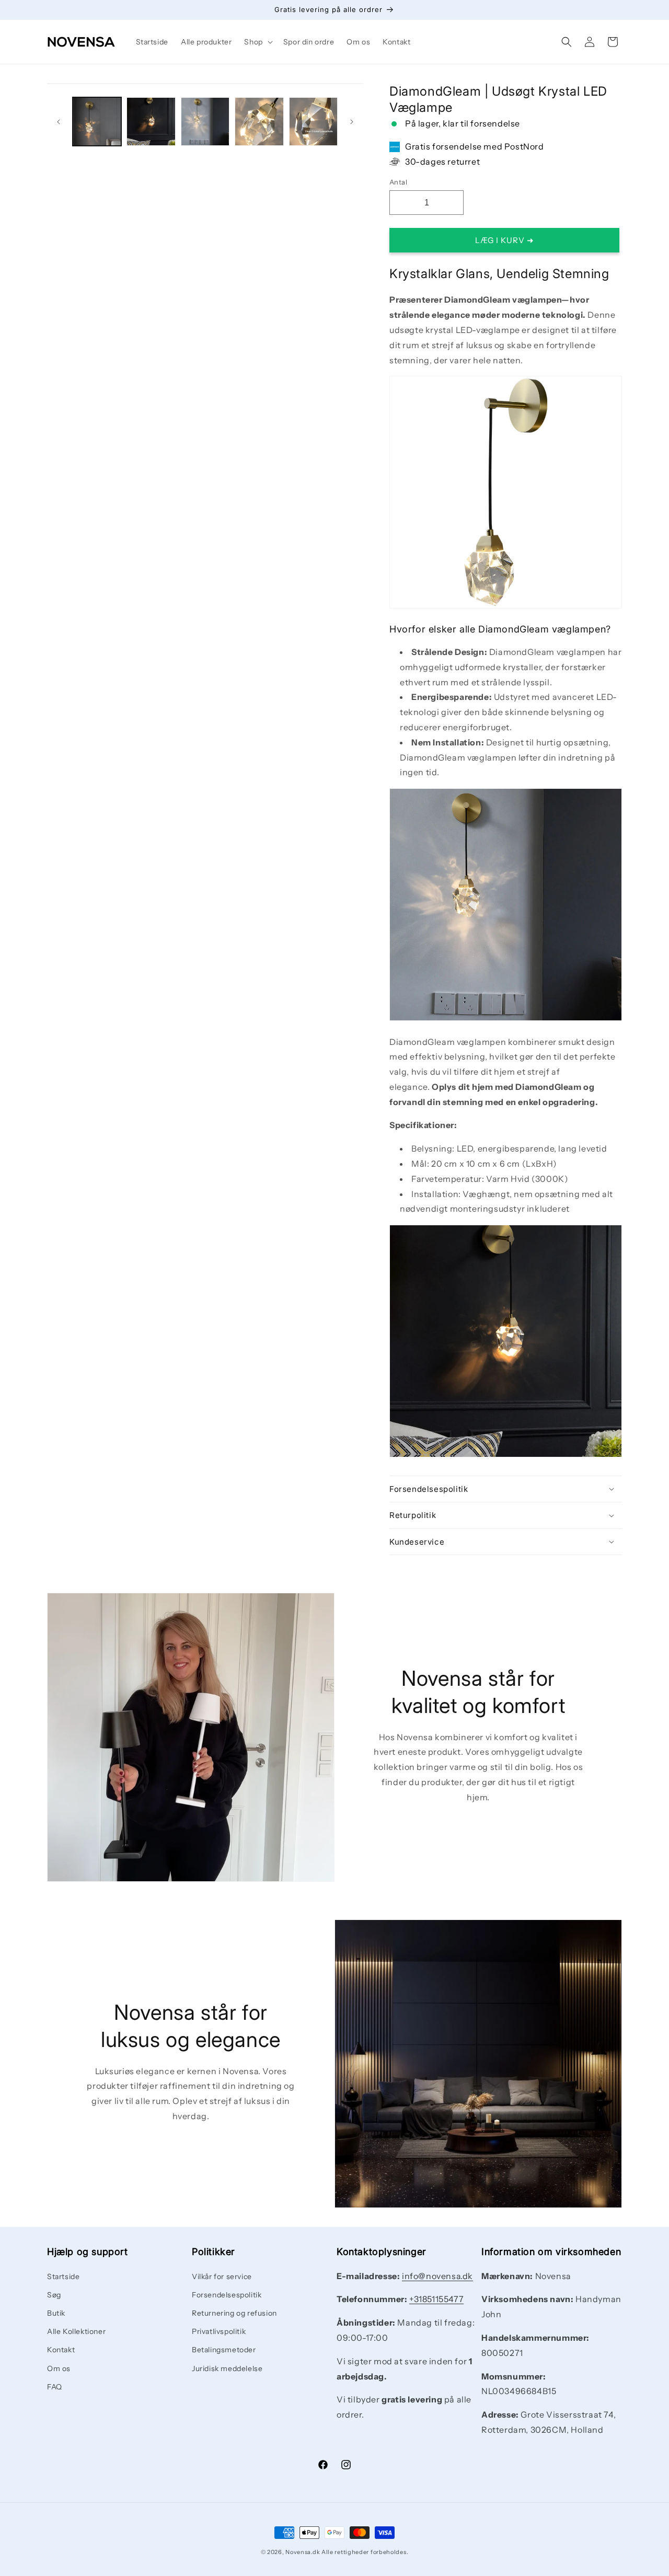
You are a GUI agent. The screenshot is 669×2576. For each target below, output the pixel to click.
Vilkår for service (222, 2276)
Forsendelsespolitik (227, 2295)
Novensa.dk (303, 2552)
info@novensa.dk (437, 2276)
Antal (398, 182)
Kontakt (61, 2350)
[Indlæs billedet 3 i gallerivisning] (205, 122)
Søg (54, 2295)
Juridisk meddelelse (227, 2368)
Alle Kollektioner (76, 2331)
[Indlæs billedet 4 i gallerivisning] (259, 122)
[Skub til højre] (352, 122)
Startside (63, 2276)
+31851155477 (436, 2299)
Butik (56, 2313)
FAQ (55, 2387)
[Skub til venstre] (59, 122)
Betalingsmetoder (224, 2350)
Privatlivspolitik (219, 2331)
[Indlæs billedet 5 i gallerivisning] (313, 122)
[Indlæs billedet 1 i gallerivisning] (97, 122)
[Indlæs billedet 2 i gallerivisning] (151, 122)
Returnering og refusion (234, 2313)
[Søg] (567, 42)
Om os (59, 2368)
